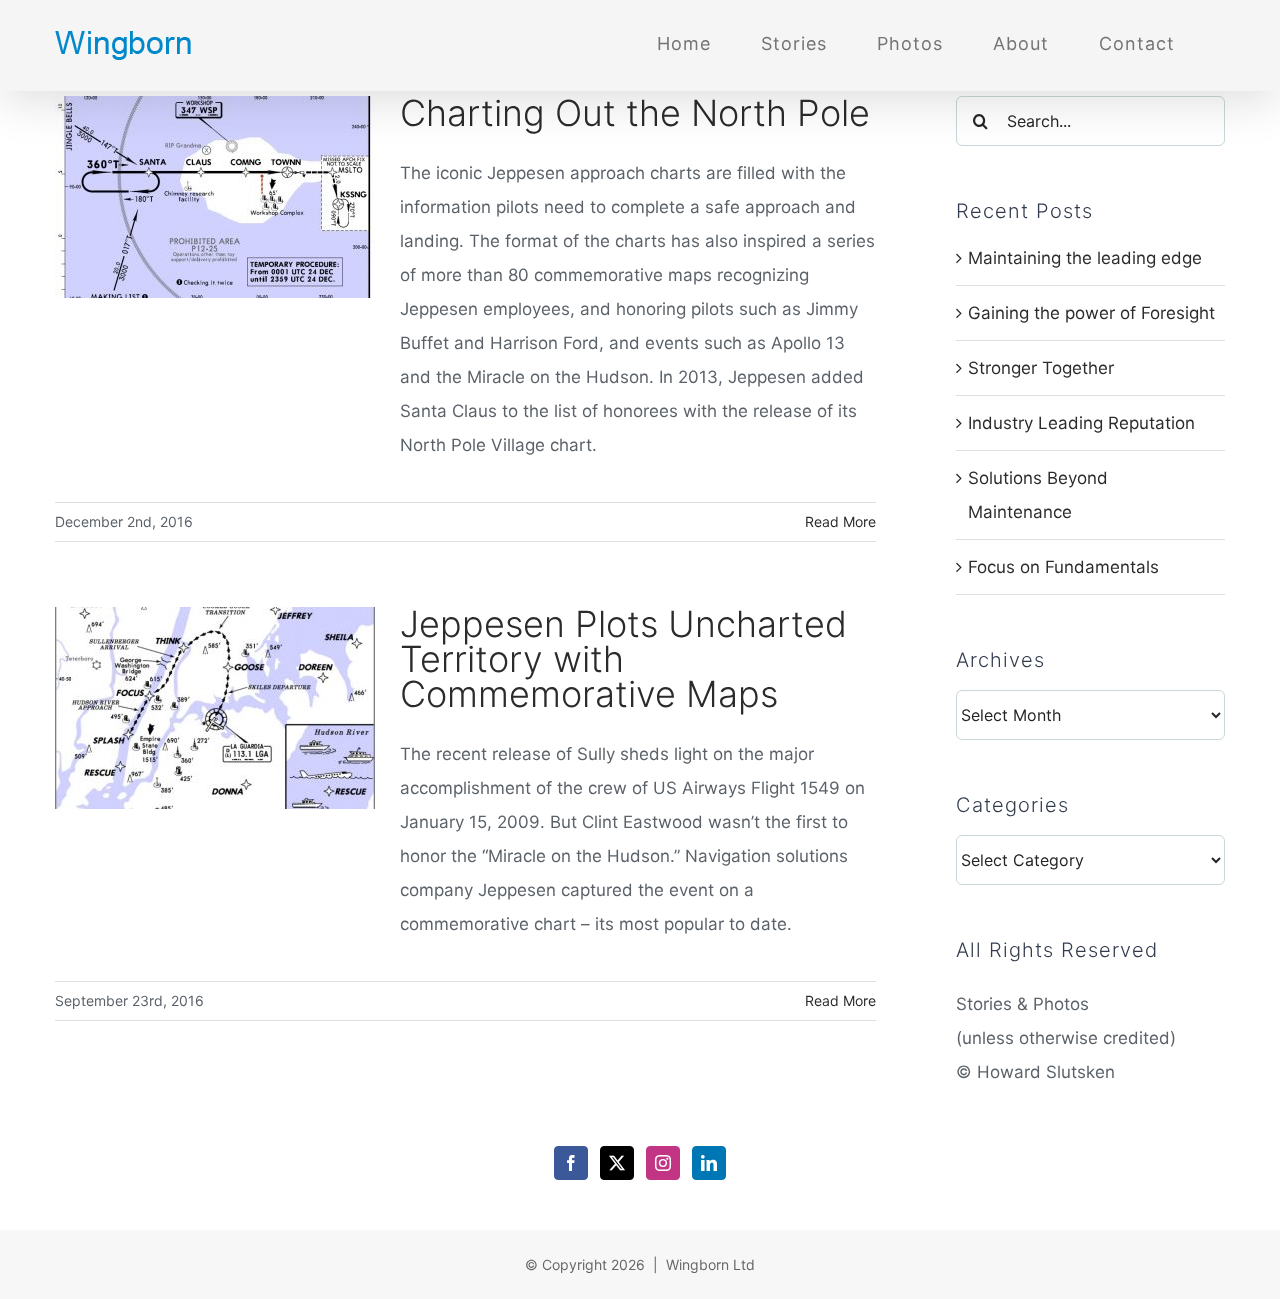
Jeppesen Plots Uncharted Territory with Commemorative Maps (623, 659)
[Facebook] (571, 1163)
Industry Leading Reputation (1081, 423)
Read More (840, 521)
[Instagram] (663, 1163)
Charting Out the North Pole (635, 113)
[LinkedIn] (709, 1163)
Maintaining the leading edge (1085, 258)
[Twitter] (617, 1163)
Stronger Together (1041, 368)
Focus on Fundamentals (1063, 567)
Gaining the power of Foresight (1091, 313)
